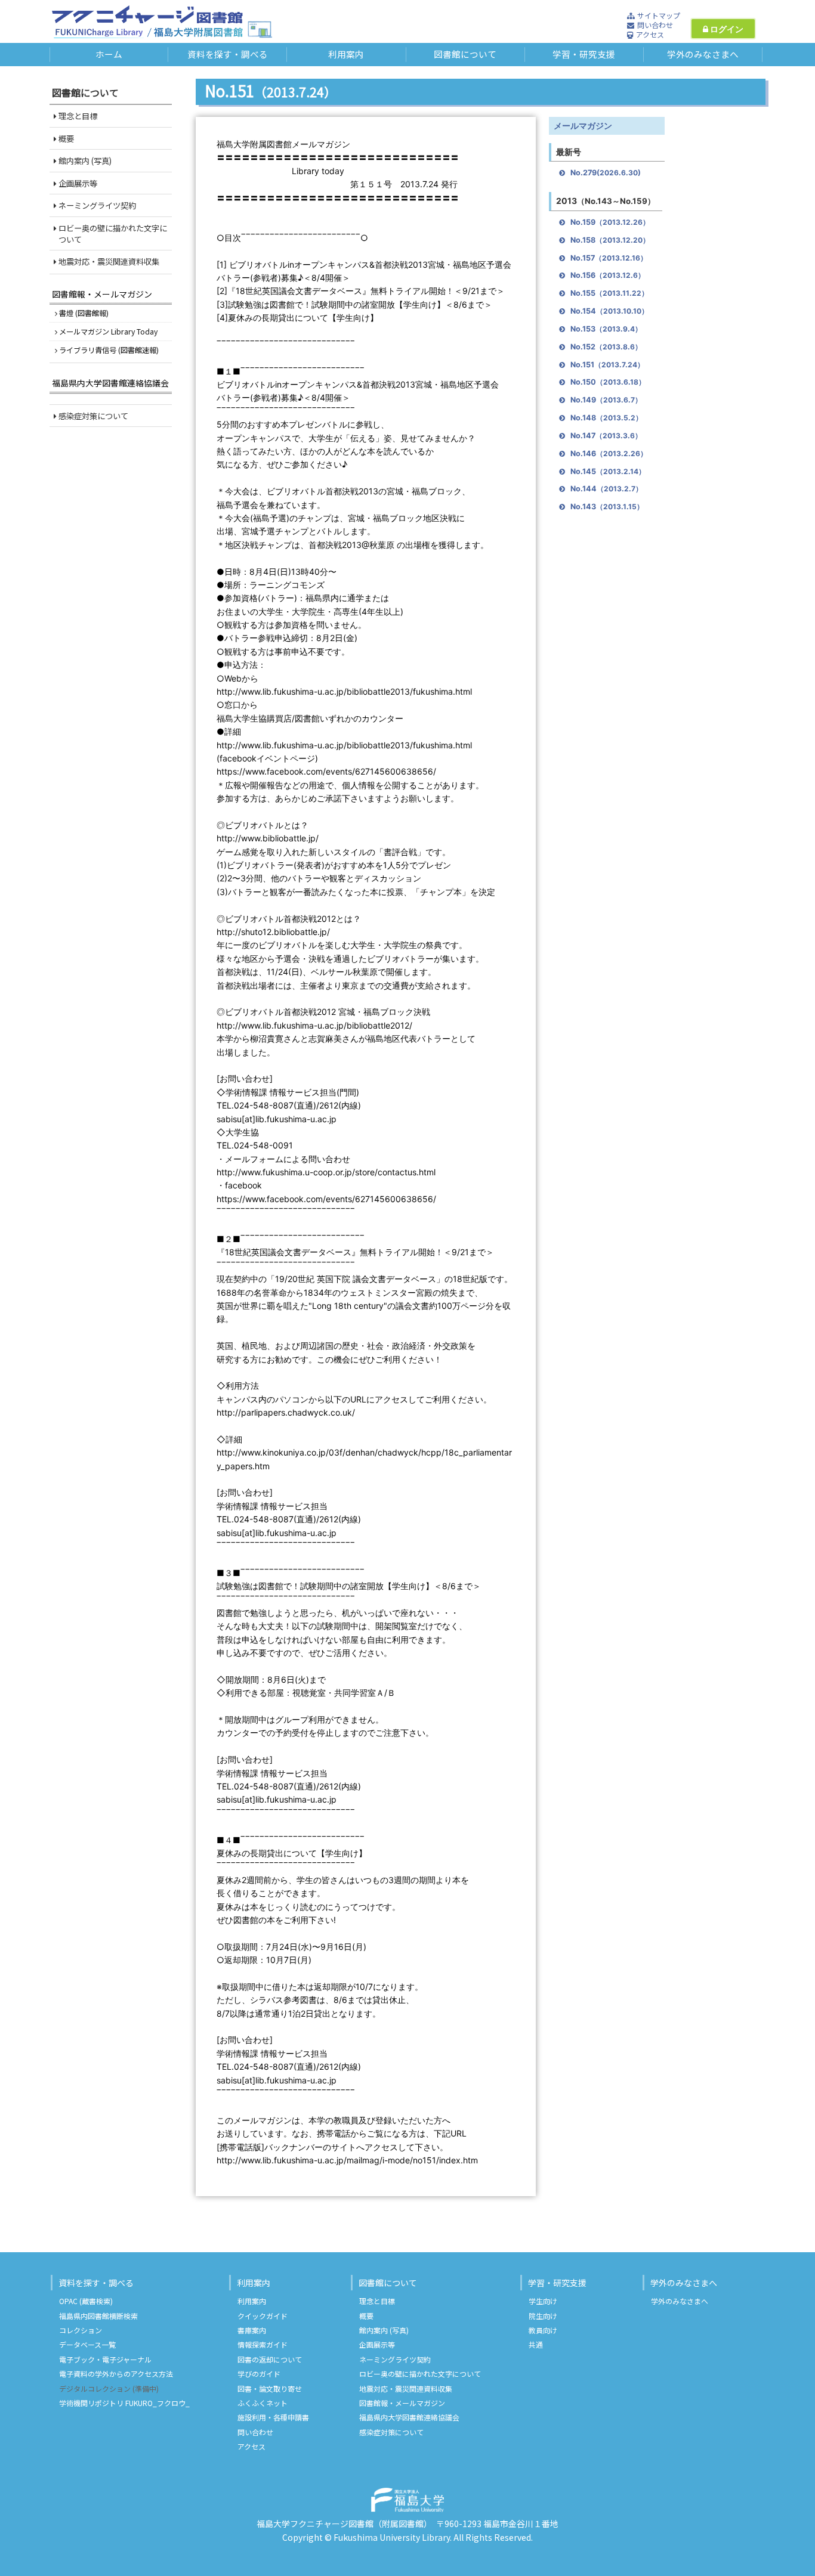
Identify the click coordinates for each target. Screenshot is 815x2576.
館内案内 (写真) (84, 161)
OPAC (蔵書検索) (86, 2301)
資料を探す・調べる (96, 2283)
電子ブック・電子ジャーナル (105, 2359)
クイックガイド (263, 2316)
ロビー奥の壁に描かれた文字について (112, 234)
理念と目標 (77, 116)
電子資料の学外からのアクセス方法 (116, 2374)
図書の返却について (270, 2359)
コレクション (81, 2330)
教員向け (543, 2330)
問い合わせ (255, 2432)
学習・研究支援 (557, 2283)
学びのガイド (259, 2374)
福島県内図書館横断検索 (98, 2316)
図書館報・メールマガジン (102, 294)
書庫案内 (252, 2330)
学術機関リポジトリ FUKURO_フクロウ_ (124, 2403)
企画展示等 (77, 183)
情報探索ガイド (263, 2344)
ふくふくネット (263, 2403)
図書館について (388, 2283)
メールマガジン (583, 126)
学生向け (543, 2301)
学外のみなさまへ (684, 2283)
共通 (536, 2344)
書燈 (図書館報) (83, 313)
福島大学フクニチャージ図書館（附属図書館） (342, 2524)
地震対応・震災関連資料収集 (108, 261)
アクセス (251, 2446)
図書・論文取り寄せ (270, 2388)
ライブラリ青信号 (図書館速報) (108, 350)
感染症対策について (92, 416)
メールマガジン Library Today (107, 332)
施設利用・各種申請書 (273, 2417)
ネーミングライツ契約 (96, 205)
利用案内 (254, 2283)
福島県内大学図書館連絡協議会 (110, 383)
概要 (65, 139)
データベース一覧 (87, 2344)
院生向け (543, 2316)
